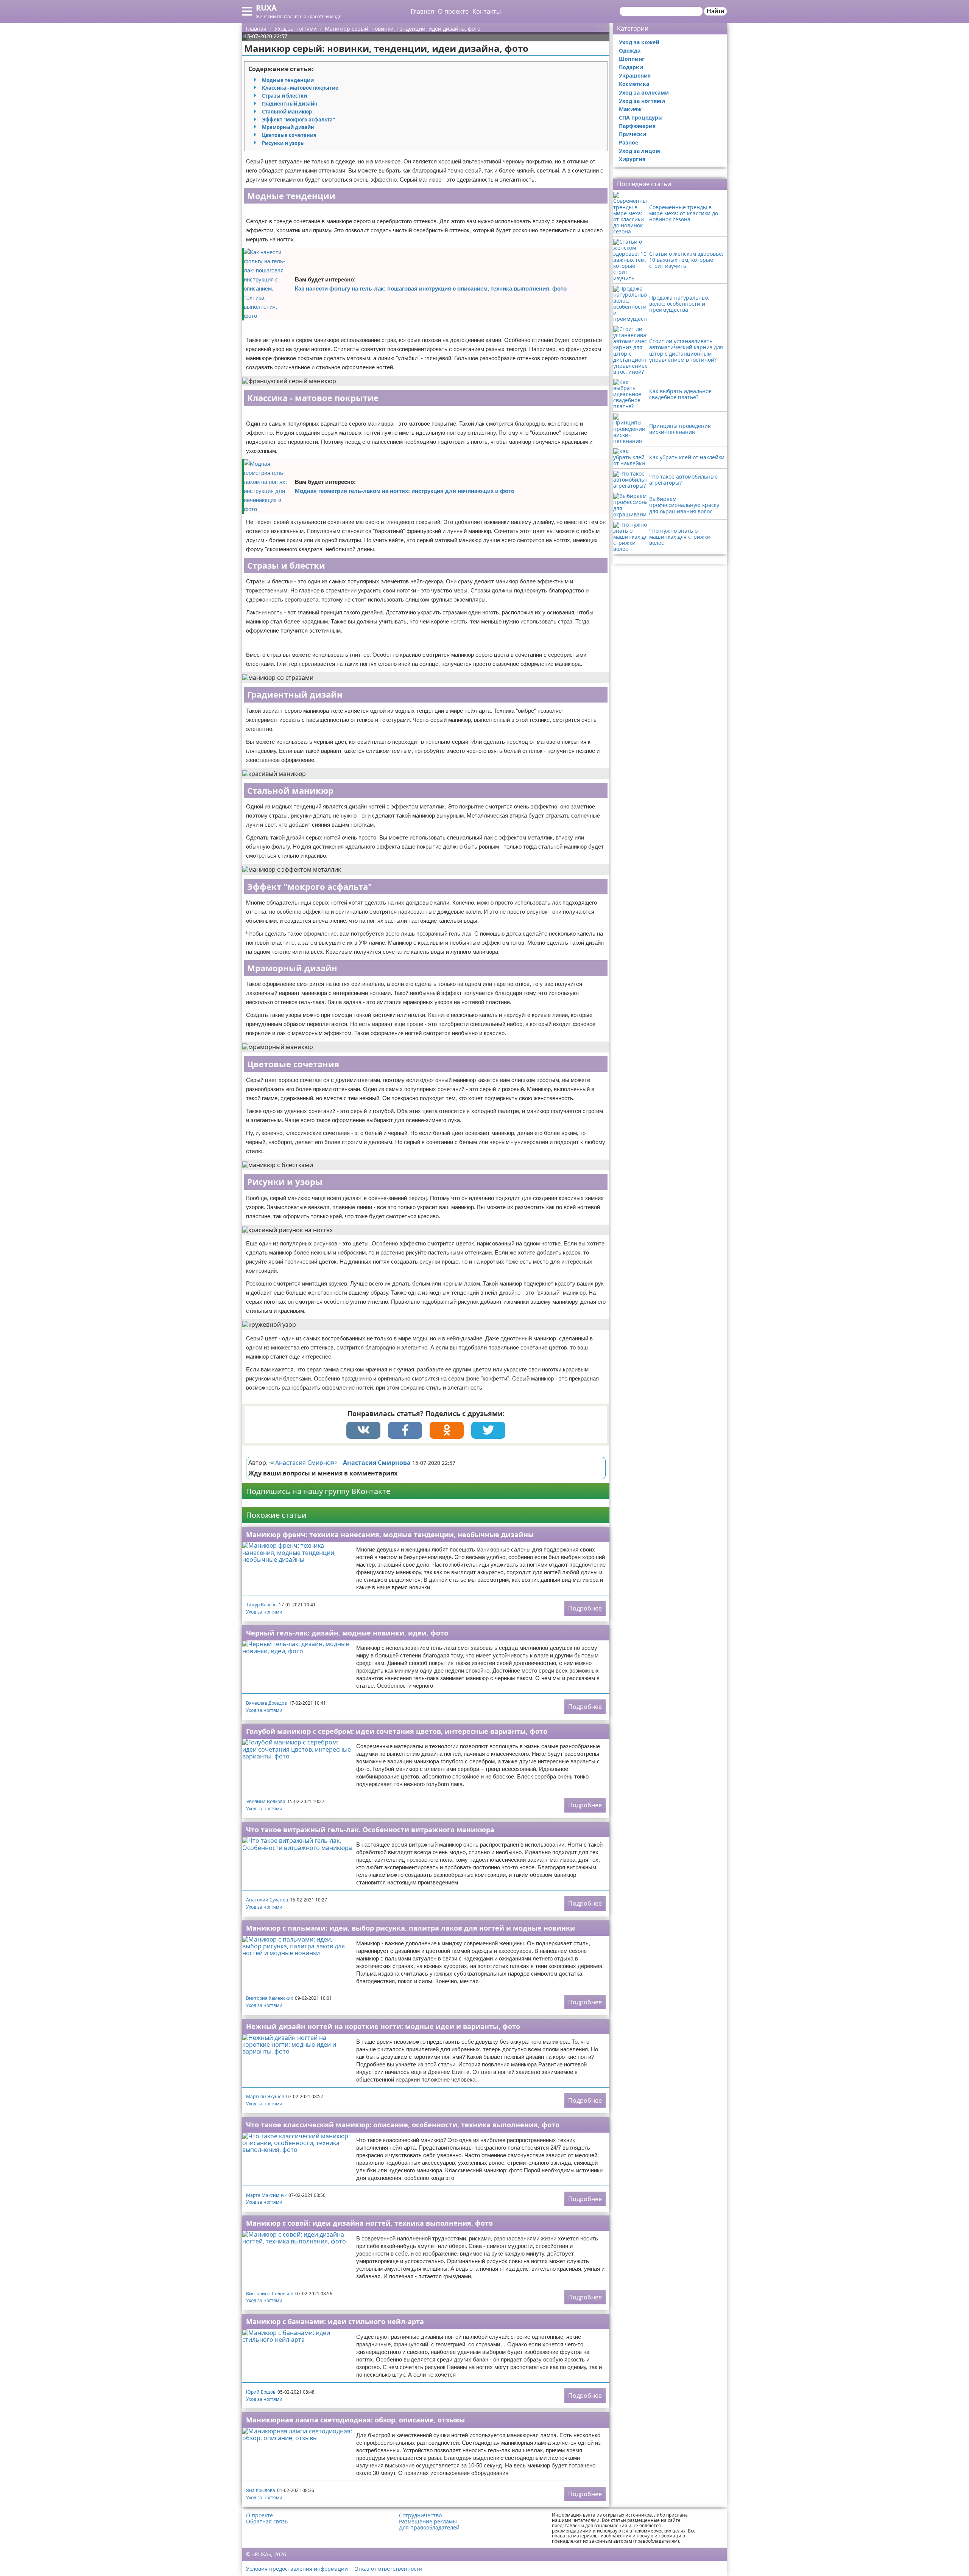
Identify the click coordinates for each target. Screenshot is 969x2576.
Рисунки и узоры (283, 143)
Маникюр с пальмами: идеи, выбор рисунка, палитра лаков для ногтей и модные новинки (411, 1928)
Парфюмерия (637, 126)
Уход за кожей (639, 42)
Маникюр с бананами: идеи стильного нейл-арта (335, 2321)
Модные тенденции (288, 80)
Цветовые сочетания (289, 135)
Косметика (634, 84)
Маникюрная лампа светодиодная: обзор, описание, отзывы (355, 2420)
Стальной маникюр (287, 112)
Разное (629, 142)
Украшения (635, 75)
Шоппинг (632, 59)
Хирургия (632, 159)
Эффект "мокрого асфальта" (298, 120)
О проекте (453, 11)
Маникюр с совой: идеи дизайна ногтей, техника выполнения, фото (369, 2223)
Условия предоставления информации (297, 2569)
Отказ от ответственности (388, 2569)
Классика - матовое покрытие (300, 88)
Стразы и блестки (284, 96)
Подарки (631, 67)
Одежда (630, 51)
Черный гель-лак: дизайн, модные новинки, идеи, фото (347, 1633)
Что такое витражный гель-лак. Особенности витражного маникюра (370, 1830)
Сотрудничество (420, 2515)
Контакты (487, 11)
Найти (715, 11)
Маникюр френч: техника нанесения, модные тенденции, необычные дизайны (390, 1534)
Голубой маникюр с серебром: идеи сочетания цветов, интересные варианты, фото (397, 1731)
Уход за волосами (644, 92)
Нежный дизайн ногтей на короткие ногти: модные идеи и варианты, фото (383, 2026)
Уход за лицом (640, 151)
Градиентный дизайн (290, 104)
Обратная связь (267, 2522)
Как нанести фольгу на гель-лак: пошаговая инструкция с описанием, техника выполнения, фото (431, 288)
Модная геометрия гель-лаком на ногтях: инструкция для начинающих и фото (405, 491)
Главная (422, 11)
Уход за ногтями (264, 1612)
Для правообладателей (429, 2528)
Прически (632, 134)
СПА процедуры (641, 117)
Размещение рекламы (428, 2522)
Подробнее (585, 1608)
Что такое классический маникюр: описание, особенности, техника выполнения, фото (403, 2125)
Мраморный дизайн (288, 127)
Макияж (630, 109)
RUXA (266, 8)
